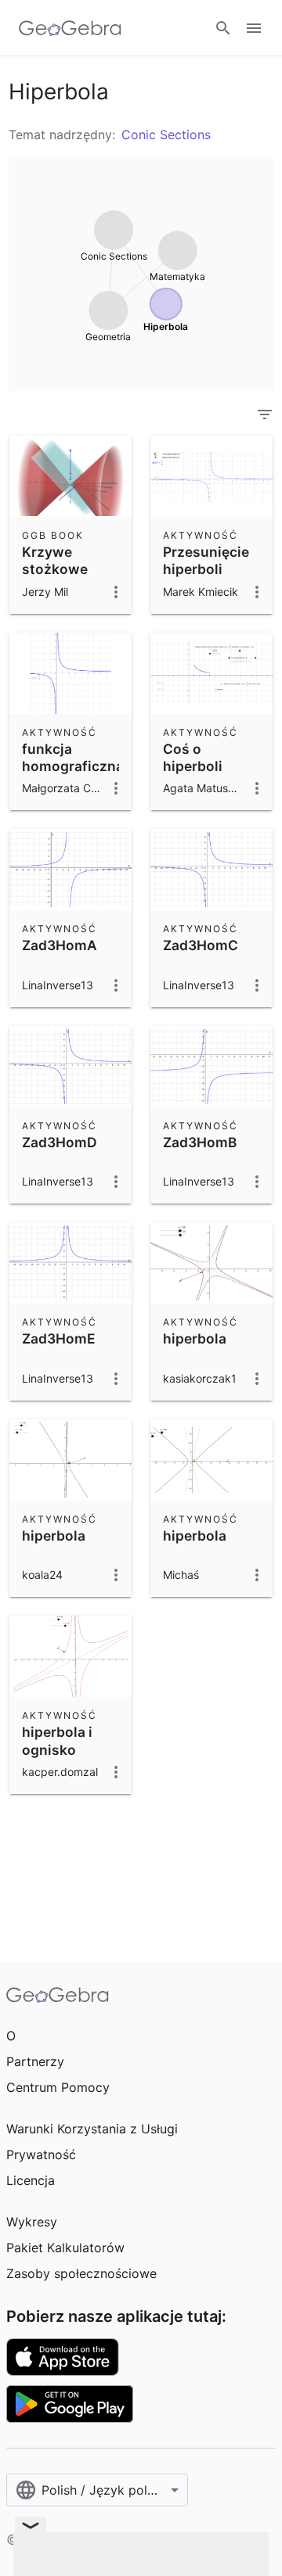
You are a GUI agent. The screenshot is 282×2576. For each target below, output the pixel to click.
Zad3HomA (60, 945)
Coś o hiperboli (193, 757)
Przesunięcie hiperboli (206, 560)
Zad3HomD (60, 1142)
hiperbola (195, 1338)
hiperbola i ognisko (57, 1740)
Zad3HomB (200, 1142)
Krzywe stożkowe (55, 560)
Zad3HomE (59, 1338)
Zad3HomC (201, 945)
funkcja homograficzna (73, 757)
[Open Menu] (254, 28)
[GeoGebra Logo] (70, 28)
